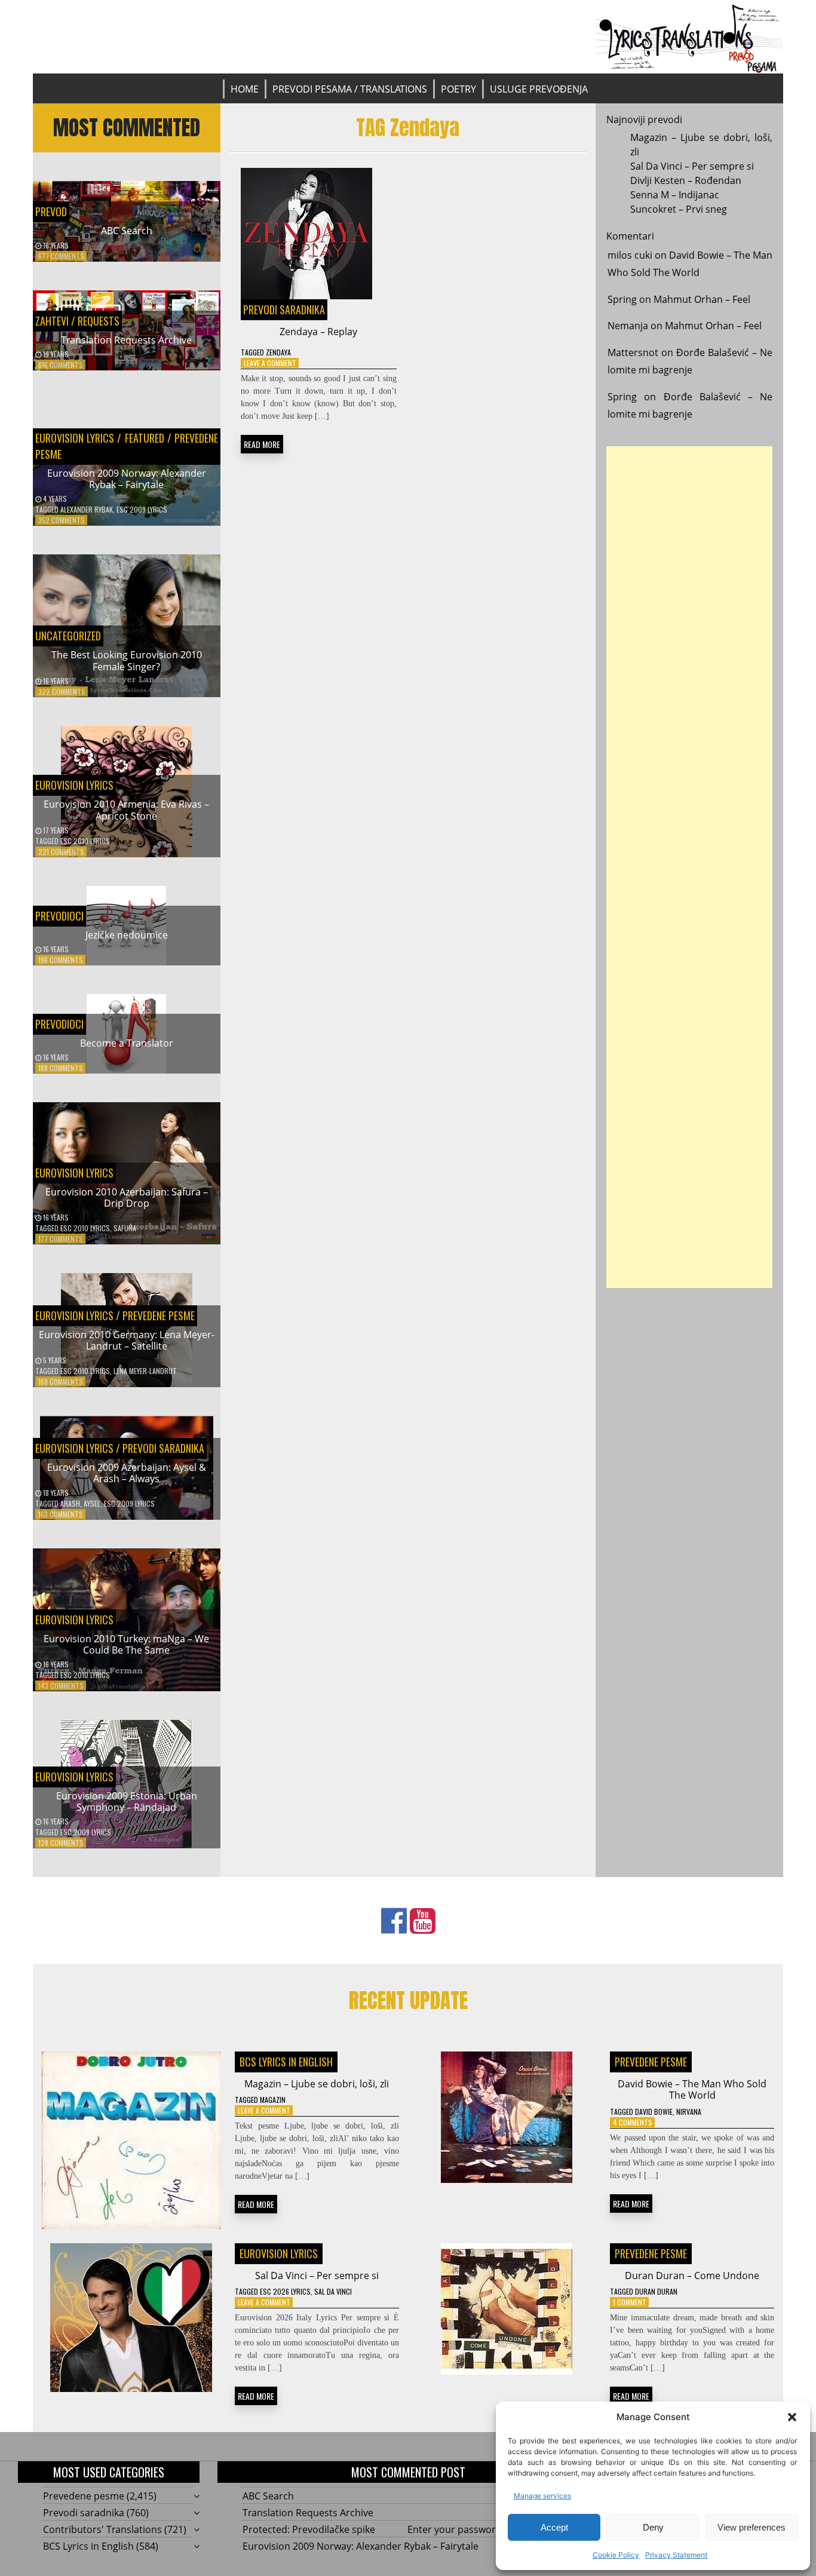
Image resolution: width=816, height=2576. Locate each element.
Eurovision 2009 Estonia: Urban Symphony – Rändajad (127, 1801)
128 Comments (61, 1843)
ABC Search (127, 231)
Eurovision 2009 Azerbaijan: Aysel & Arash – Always (127, 1473)
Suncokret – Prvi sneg (679, 209)
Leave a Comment (270, 363)
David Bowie (654, 2112)
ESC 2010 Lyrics (85, 841)
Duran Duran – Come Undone (692, 2276)
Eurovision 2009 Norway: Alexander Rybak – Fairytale (127, 479)
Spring (622, 299)
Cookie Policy (616, 2555)
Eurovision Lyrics (75, 438)
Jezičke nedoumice (127, 935)
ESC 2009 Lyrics (142, 509)
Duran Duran (656, 2291)
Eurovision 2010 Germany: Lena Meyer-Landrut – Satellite (127, 1340)
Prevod (51, 211)
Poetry (458, 89)
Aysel (92, 1503)
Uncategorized (68, 636)
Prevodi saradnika (163, 1448)
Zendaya (278, 352)
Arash (70, 1503)
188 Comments (61, 1068)
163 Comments (61, 1514)
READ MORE (262, 444)
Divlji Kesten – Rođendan (686, 180)
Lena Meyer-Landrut (145, 1371)
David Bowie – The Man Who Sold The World (692, 2089)
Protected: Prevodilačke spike (309, 2529)
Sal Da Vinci (333, 2291)
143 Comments (61, 1686)
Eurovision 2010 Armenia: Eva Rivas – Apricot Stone (126, 810)
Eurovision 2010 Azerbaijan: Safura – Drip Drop (127, 1197)
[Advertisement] (689, 867)
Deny (653, 2527)
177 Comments (61, 1239)
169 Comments (61, 1381)
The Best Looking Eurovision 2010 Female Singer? (127, 660)
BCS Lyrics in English (286, 2062)
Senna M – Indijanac (675, 195)
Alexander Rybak (87, 509)
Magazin (273, 2100)
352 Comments (62, 520)
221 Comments (61, 852)
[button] (792, 2417)
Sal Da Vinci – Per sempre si (692, 166)
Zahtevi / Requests (77, 321)
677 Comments (61, 256)
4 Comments (633, 2122)
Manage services (542, 2496)
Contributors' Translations (102, 2529)
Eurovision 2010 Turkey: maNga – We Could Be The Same (126, 1644)
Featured (144, 438)
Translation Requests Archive (126, 340)
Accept (554, 2527)
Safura (125, 1228)
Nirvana (689, 2112)
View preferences (751, 2527)
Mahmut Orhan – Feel (702, 299)
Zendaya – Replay (318, 332)
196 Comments (61, 960)
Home (245, 89)
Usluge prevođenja (539, 89)
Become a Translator (127, 1043)
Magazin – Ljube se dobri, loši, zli (317, 2084)
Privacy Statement (676, 2555)
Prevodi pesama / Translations (350, 89)
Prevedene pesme (159, 1315)
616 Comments (61, 365)
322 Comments (62, 691)
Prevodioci (59, 916)
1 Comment (630, 2302)
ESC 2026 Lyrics (285, 2291)
